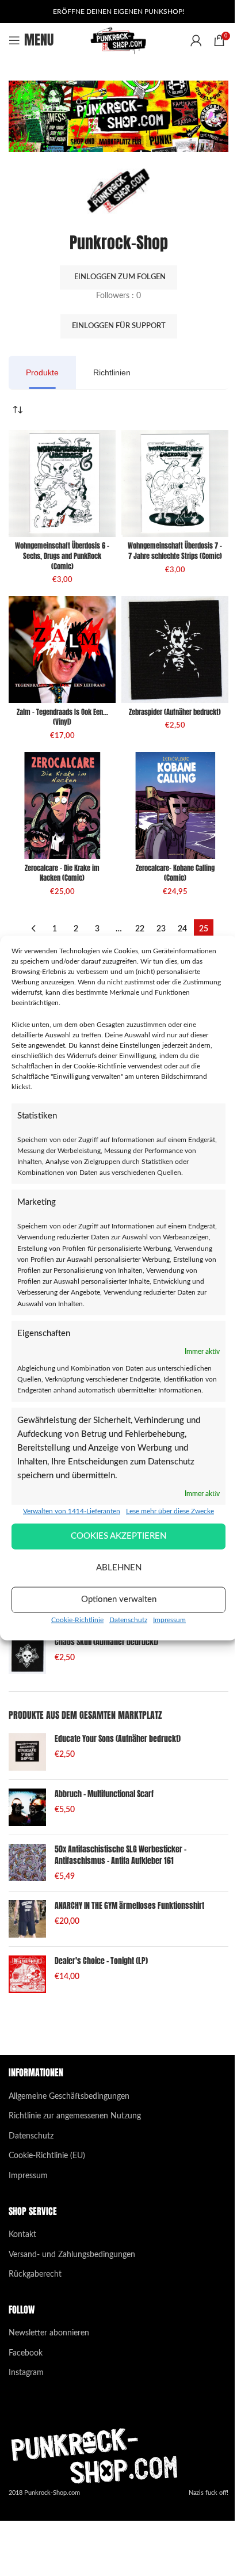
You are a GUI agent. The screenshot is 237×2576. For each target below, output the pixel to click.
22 (140, 929)
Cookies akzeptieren (118, 1536)
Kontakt (22, 2235)
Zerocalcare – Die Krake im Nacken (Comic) (62, 873)
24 (182, 929)
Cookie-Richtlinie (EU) (47, 2156)
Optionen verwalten (119, 1599)
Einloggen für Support (119, 326)
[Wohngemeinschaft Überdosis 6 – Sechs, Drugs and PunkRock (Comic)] (62, 484)
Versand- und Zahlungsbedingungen (72, 2255)
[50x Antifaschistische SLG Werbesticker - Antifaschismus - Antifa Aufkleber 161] (27, 1863)
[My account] (196, 40)
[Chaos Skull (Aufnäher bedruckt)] (27, 1655)
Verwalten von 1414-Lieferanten (72, 1510)
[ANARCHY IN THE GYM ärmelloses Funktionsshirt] (27, 1919)
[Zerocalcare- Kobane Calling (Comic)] (175, 805)
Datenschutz (128, 1619)
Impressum (169, 1619)
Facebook (26, 2353)
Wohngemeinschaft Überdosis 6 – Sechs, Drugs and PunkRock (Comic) (62, 556)
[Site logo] (119, 40)
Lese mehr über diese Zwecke (170, 1510)
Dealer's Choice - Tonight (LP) (101, 1961)
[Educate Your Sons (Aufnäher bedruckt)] (27, 1752)
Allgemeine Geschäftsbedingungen (69, 2096)
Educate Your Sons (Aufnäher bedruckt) (118, 1739)
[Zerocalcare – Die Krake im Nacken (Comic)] (62, 805)
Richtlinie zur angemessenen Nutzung (75, 2116)
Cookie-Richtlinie (77, 1619)
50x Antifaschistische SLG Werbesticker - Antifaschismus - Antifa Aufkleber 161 (121, 1855)
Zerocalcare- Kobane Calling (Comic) (175, 873)
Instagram (26, 2373)
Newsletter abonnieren (49, 2333)
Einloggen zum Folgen (120, 277)
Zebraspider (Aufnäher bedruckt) (175, 712)
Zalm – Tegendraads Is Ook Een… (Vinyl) (62, 717)
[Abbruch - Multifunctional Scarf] (27, 1807)
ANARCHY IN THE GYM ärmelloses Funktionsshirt (129, 1906)
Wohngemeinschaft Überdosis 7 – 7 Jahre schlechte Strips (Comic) (175, 551)
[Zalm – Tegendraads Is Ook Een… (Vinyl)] (62, 649)
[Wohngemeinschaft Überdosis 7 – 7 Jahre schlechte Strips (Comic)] (175, 484)
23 (161, 929)
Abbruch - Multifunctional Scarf (104, 1794)
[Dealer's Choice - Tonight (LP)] (27, 1974)
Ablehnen (119, 1568)
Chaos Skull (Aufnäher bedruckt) (106, 1642)
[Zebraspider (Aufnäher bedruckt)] (175, 649)
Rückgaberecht (35, 2274)
